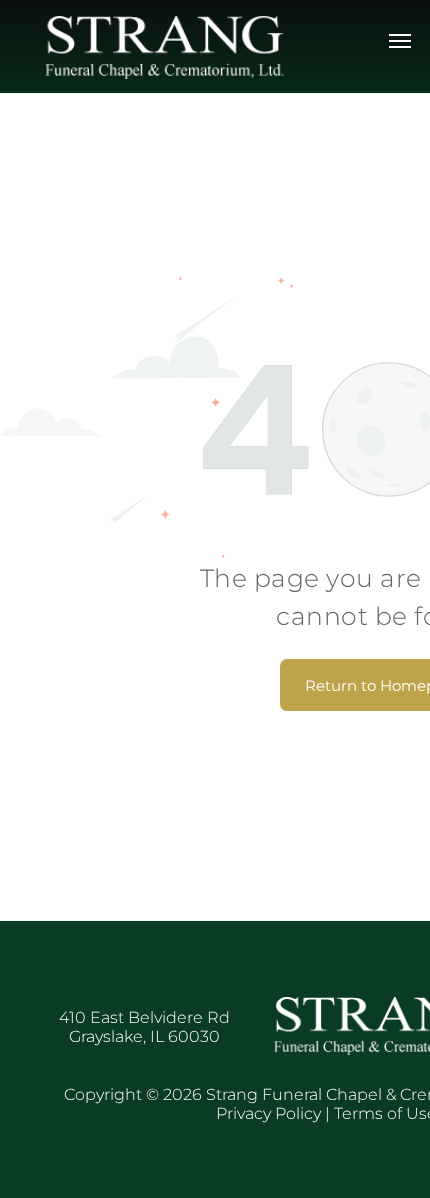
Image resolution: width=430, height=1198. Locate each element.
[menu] (400, 41)
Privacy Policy (268, 1113)
